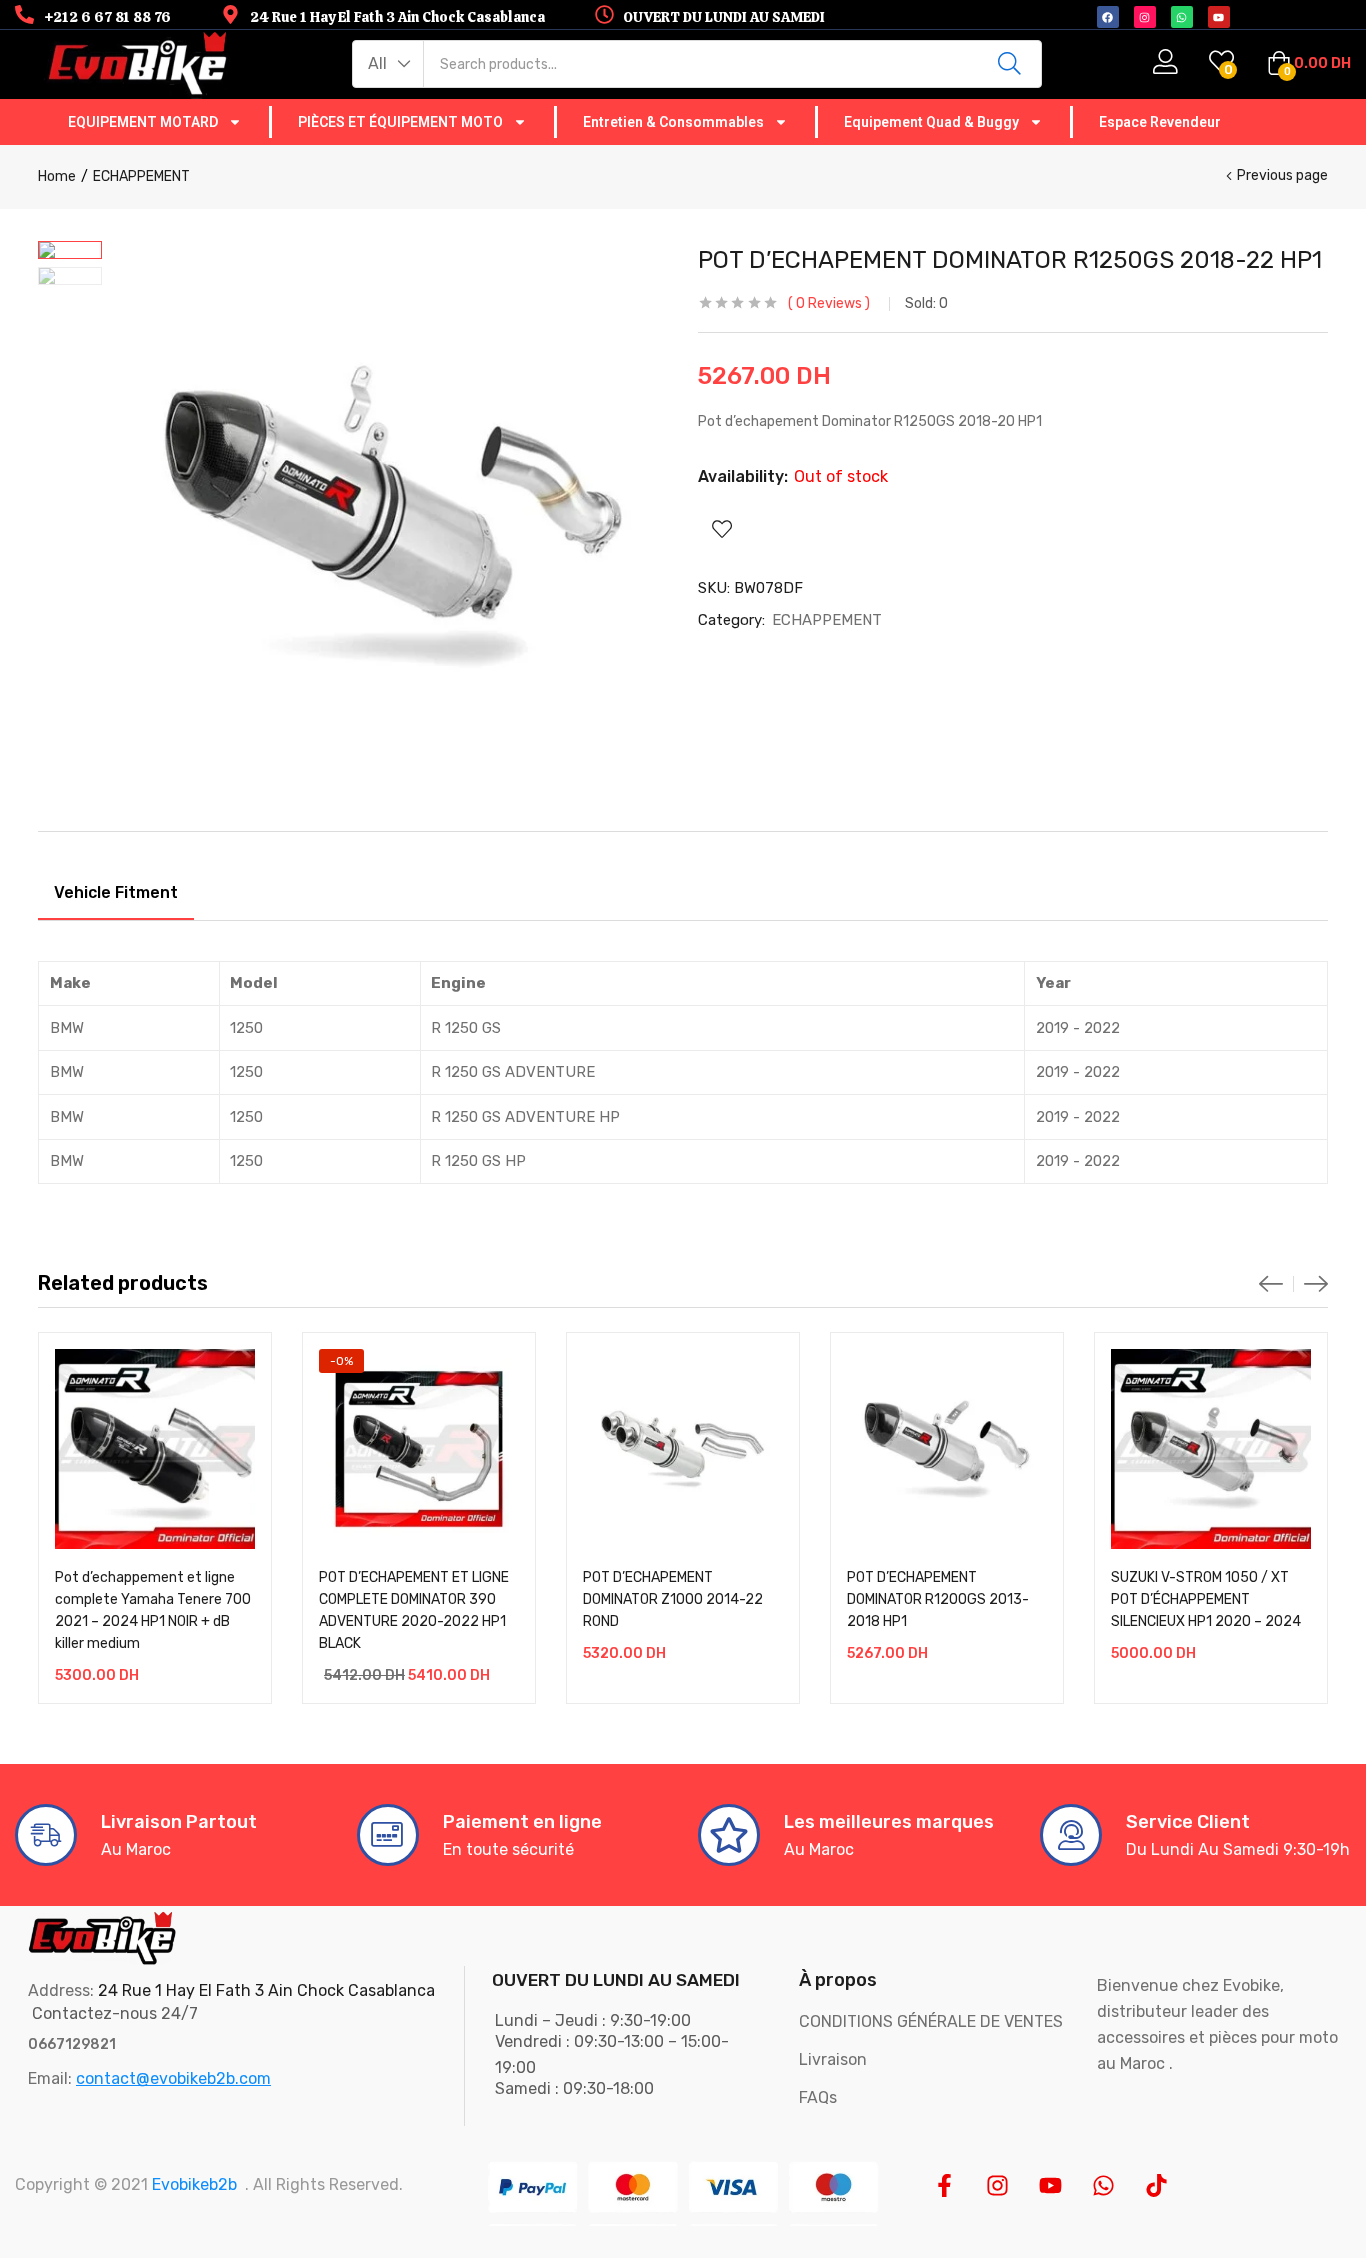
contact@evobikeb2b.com (173, 2078)
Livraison (833, 2059)
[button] (388, 64)
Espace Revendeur (1160, 122)
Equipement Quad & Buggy (931, 122)
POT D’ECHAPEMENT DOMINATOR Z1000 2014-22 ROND (673, 1599)
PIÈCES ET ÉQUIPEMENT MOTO (400, 122)
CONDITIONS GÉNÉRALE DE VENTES (931, 2021)
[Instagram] (997, 2185)
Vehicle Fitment (116, 892)
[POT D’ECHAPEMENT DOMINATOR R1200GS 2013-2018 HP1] (947, 1449)
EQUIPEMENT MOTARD (143, 122)
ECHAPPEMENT (141, 176)
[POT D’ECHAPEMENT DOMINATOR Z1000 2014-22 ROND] (683, 1449)
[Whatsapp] (1103, 2185)
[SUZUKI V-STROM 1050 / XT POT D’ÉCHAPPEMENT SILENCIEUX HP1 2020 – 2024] (1211, 1449)
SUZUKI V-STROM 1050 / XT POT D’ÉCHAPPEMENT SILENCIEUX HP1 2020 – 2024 (1206, 1599)
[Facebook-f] (944, 2185)
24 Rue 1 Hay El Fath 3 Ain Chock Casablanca (266, 1990)
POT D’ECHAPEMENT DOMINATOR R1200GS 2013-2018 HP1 (938, 1599)
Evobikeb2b (194, 2184)
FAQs (818, 2097)
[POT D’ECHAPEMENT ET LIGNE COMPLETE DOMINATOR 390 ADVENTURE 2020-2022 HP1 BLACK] (419, 1449)
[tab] (116, 896)
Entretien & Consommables (673, 122)
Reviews (829, 303)
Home (57, 176)
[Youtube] (1050, 2185)
